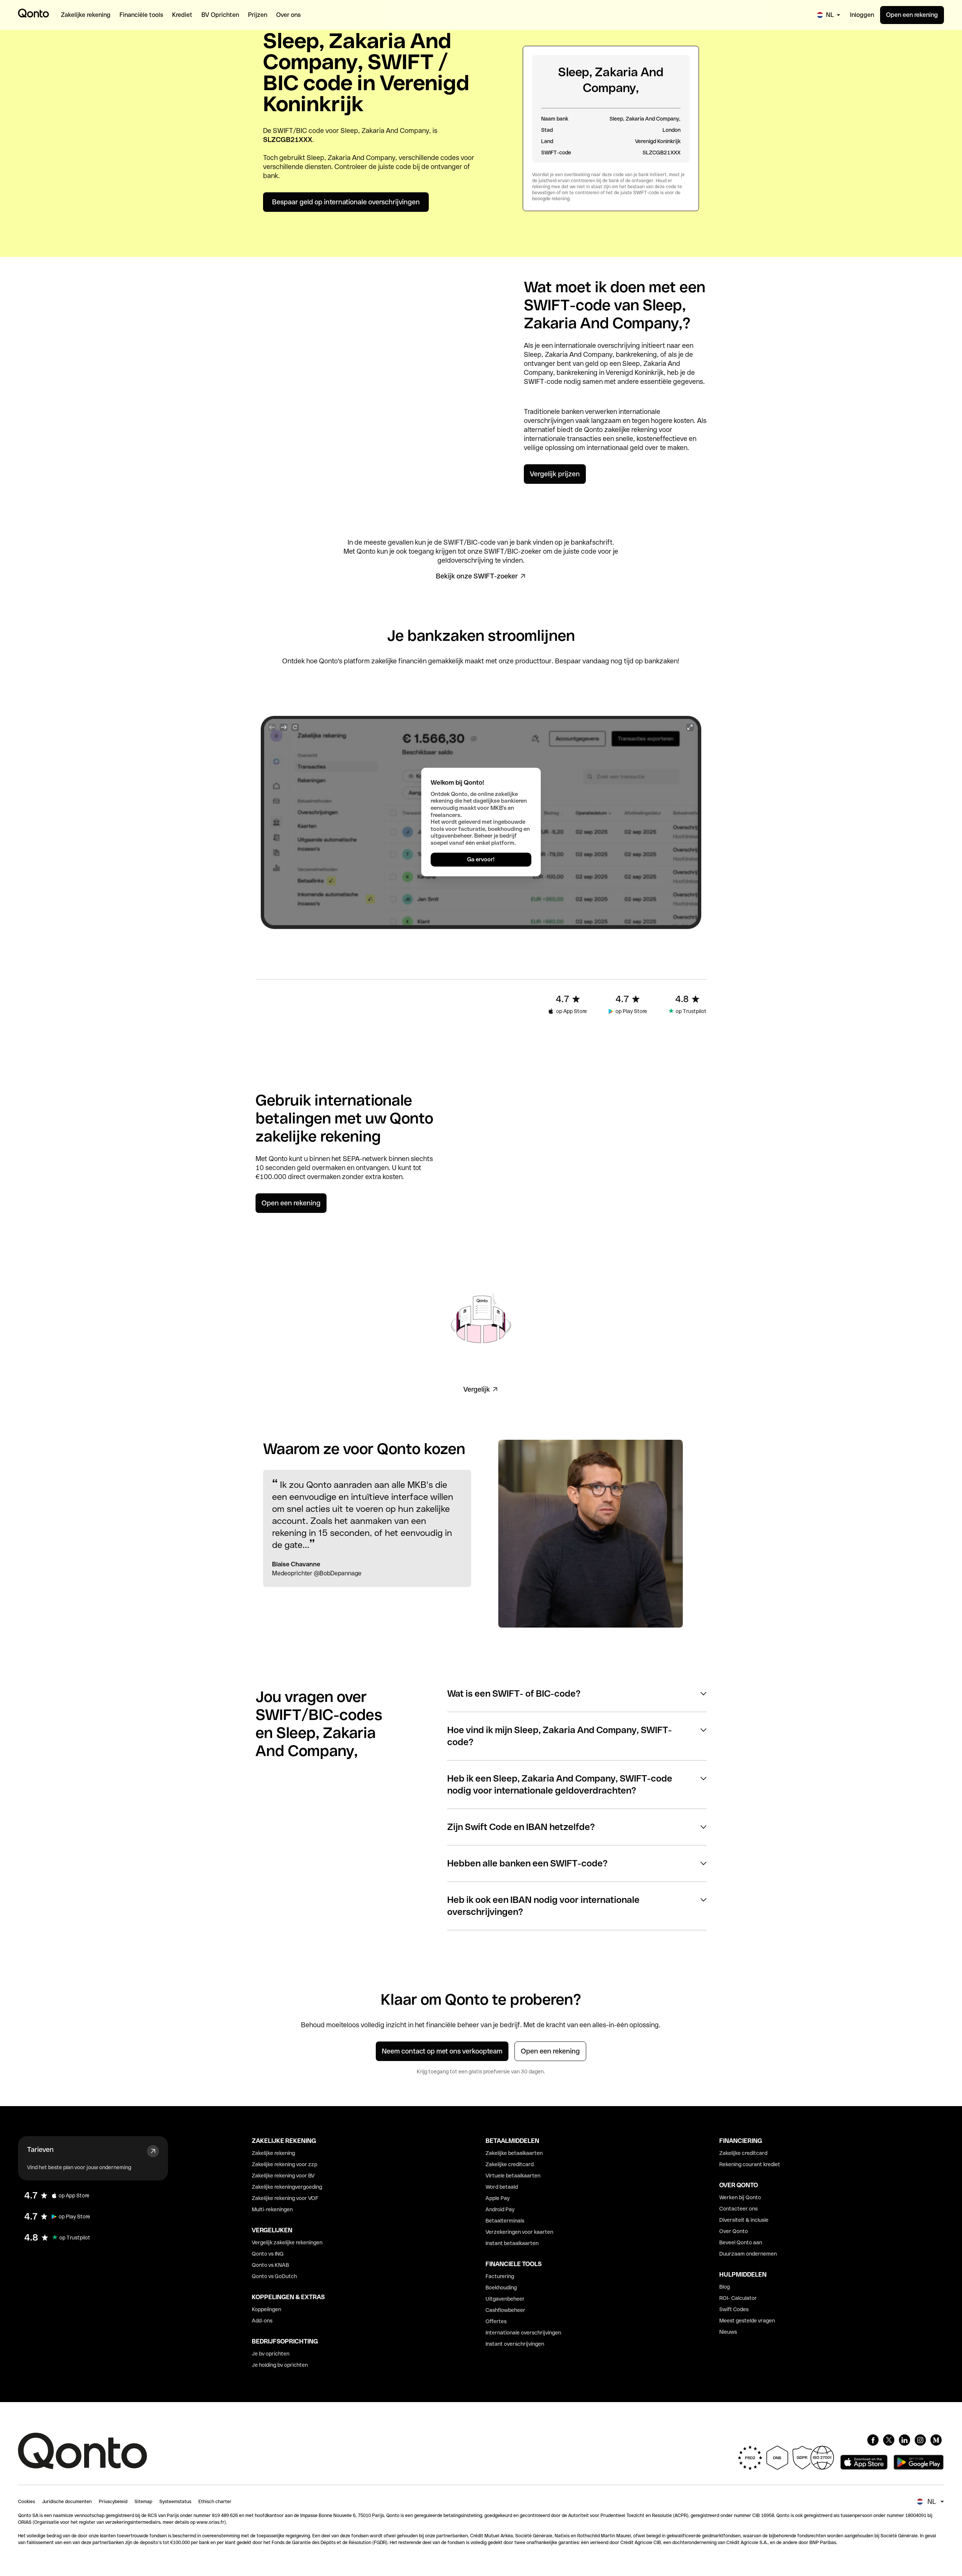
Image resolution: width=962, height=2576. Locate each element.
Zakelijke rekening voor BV (283, 2176)
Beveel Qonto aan (741, 2242)
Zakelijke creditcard (510, 2164)
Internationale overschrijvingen (523, 2333)
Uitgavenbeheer (505, 2299)
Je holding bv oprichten (280, 2365)
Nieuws (728, 2332)
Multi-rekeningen (272, 2209)
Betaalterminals (505, 2221)
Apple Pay (498, 2198)
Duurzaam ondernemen (748, 2254)
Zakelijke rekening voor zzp (284, 2164)
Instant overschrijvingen (515, 2344)
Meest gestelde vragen (747, 2321)
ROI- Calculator (738, 2298)
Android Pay (500, 2209)
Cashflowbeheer (505, 2310)
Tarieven (40, 2149)
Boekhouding (501, 2288)
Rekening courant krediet (750, 2164)
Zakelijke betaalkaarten (514, 2153)
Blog (725, 2287)
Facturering (500, 2276)
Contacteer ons (738, 2209)
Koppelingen (266, 2309)
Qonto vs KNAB (270, 2265)
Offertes (496, 2321)
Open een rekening (912, 15)
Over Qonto (734, 2231)
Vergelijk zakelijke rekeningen (287, 2242)
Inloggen (862, 15)
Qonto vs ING (268, 2254)
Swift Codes (734, 2309)
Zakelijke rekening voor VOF (285, 2198)
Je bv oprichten (271, 2354)
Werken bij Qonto (740, 2197)
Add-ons (262, 2321)
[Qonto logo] (33, 13)
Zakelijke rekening (273, 2153)
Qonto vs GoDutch (274, 2276)
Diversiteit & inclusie (744, 2220)
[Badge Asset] (873, 2440)
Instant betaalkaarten (512, 2243)
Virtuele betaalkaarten (513, 2176)
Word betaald (502, 2187)
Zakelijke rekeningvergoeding (287, 2187)
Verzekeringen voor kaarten (519, 2232)
